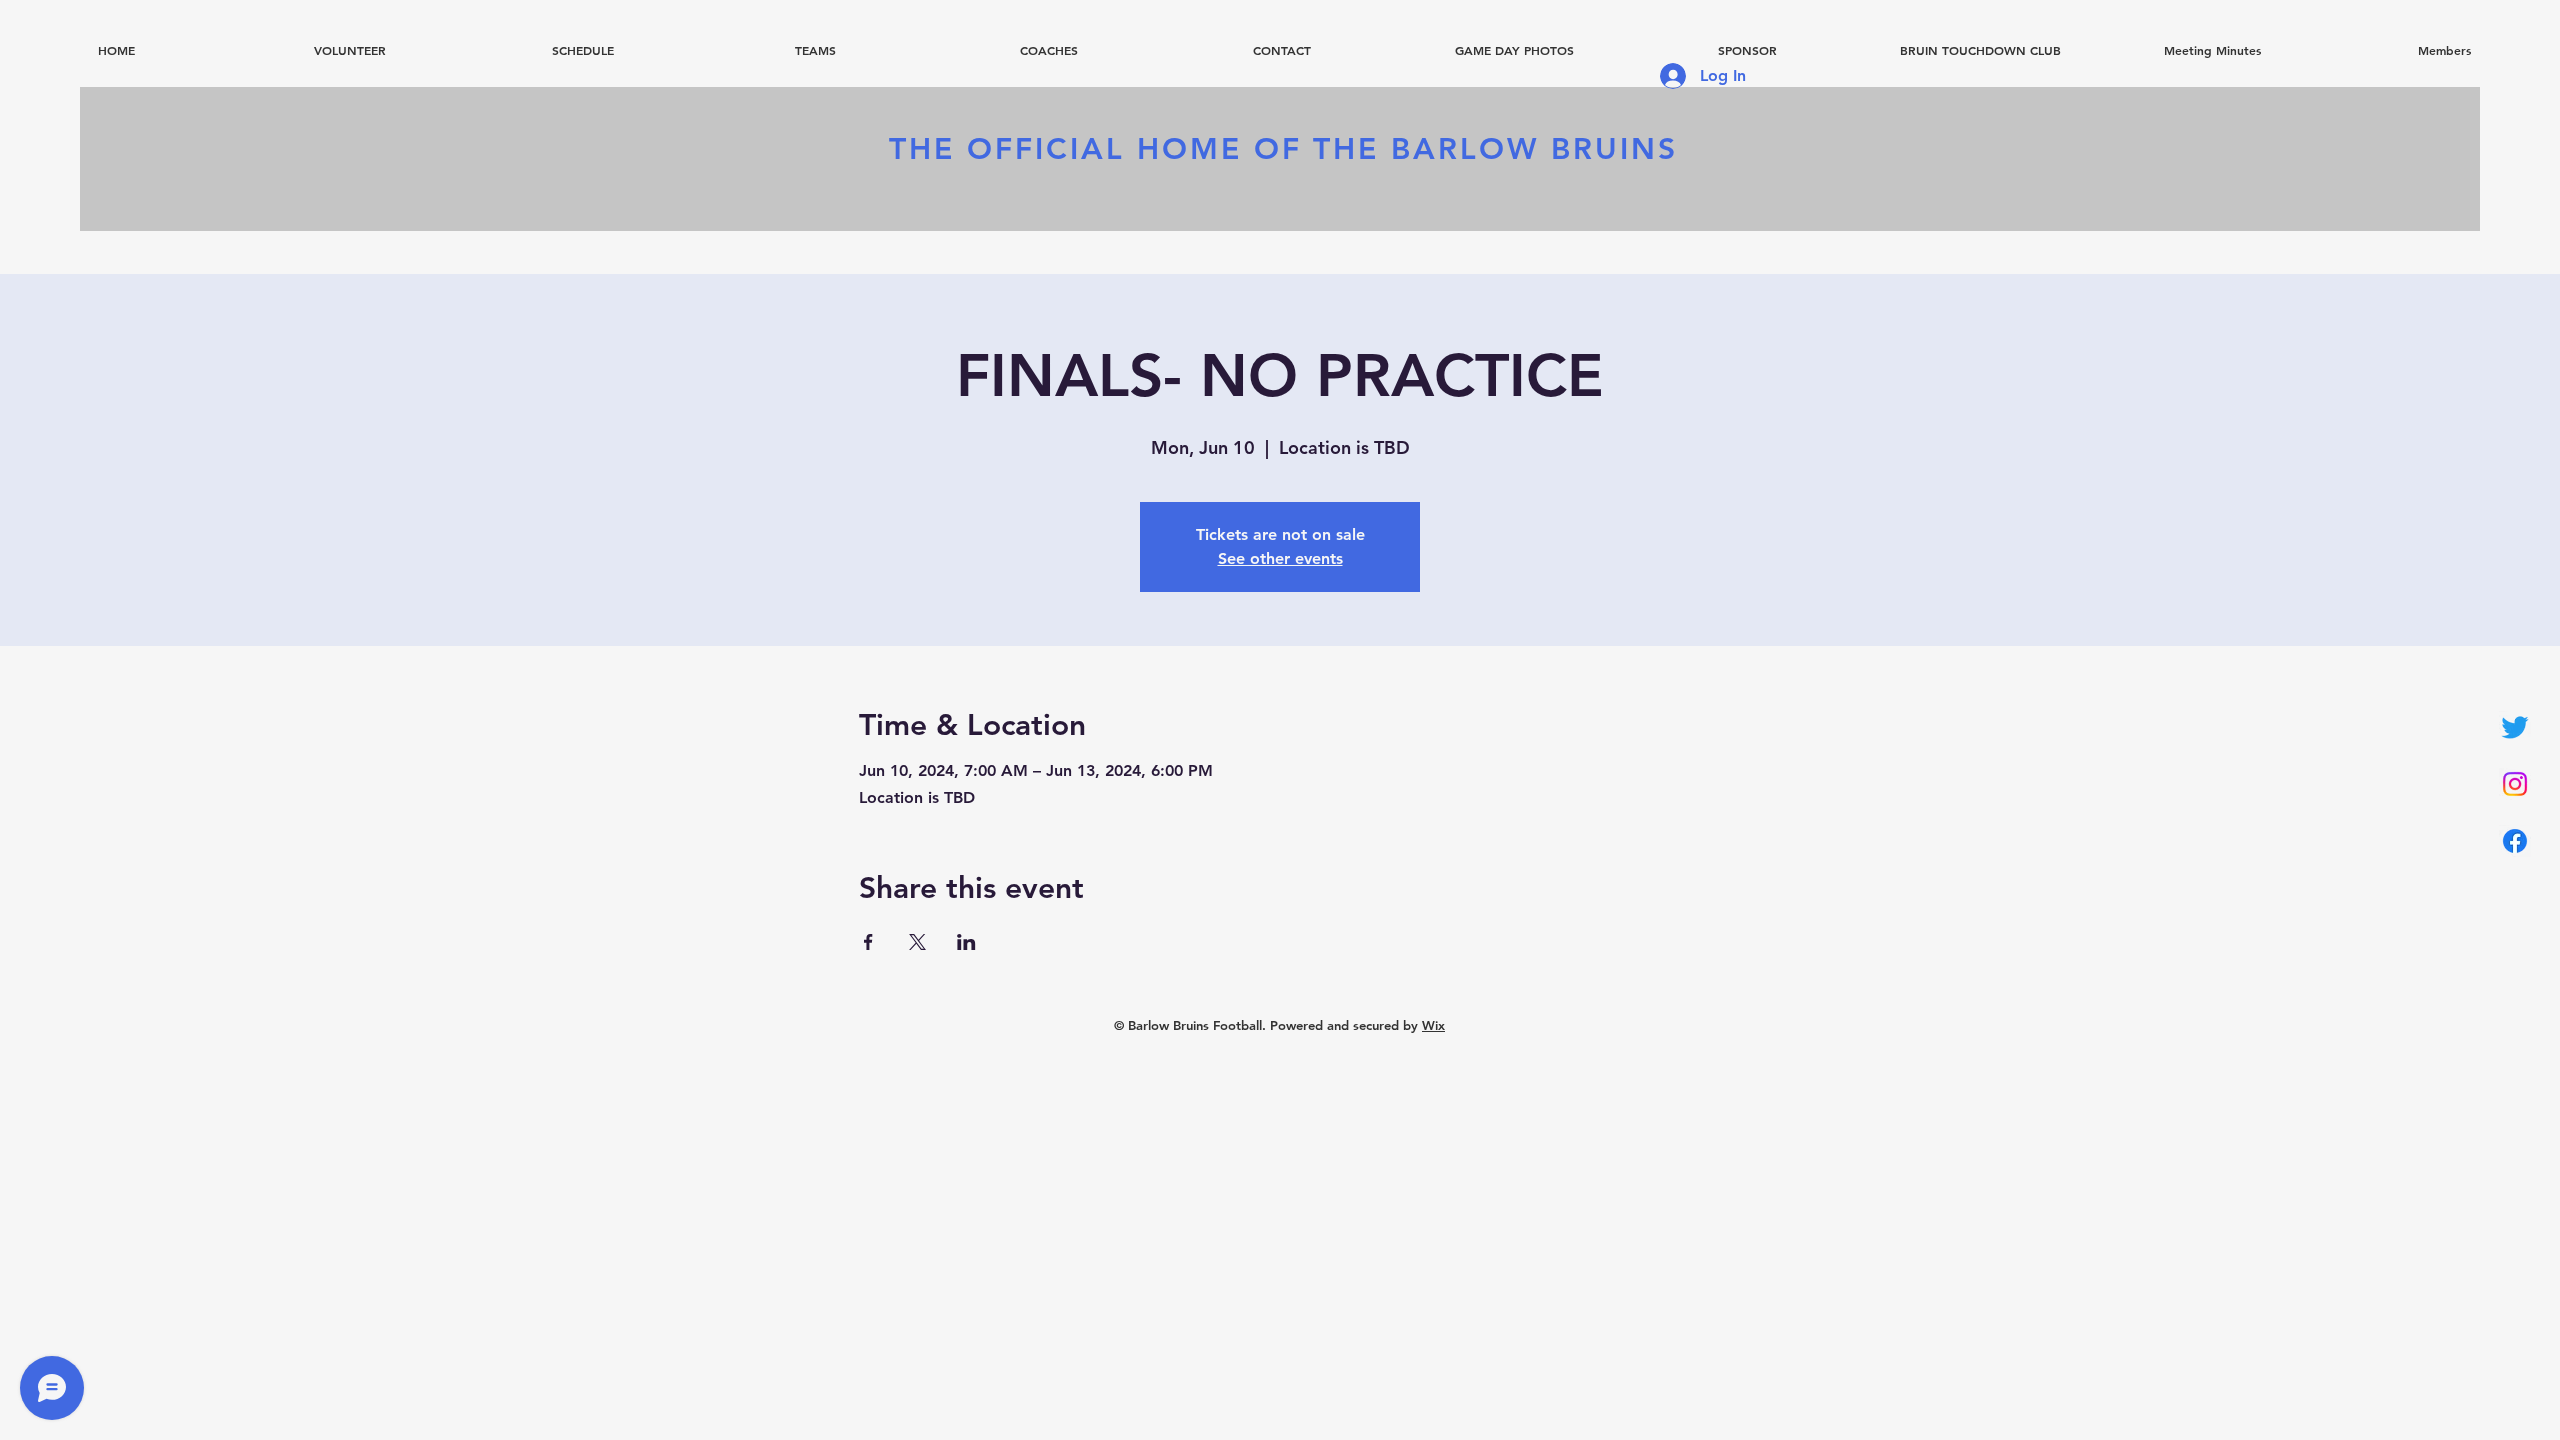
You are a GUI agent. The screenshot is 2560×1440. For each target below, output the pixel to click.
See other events (1280, 558)
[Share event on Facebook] (868, 942)
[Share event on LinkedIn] (966, 942)
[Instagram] (2515, 784)
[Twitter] (2515, 727)
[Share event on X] (917, 942)
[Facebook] (2515, 841)
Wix (1433, 1025)
